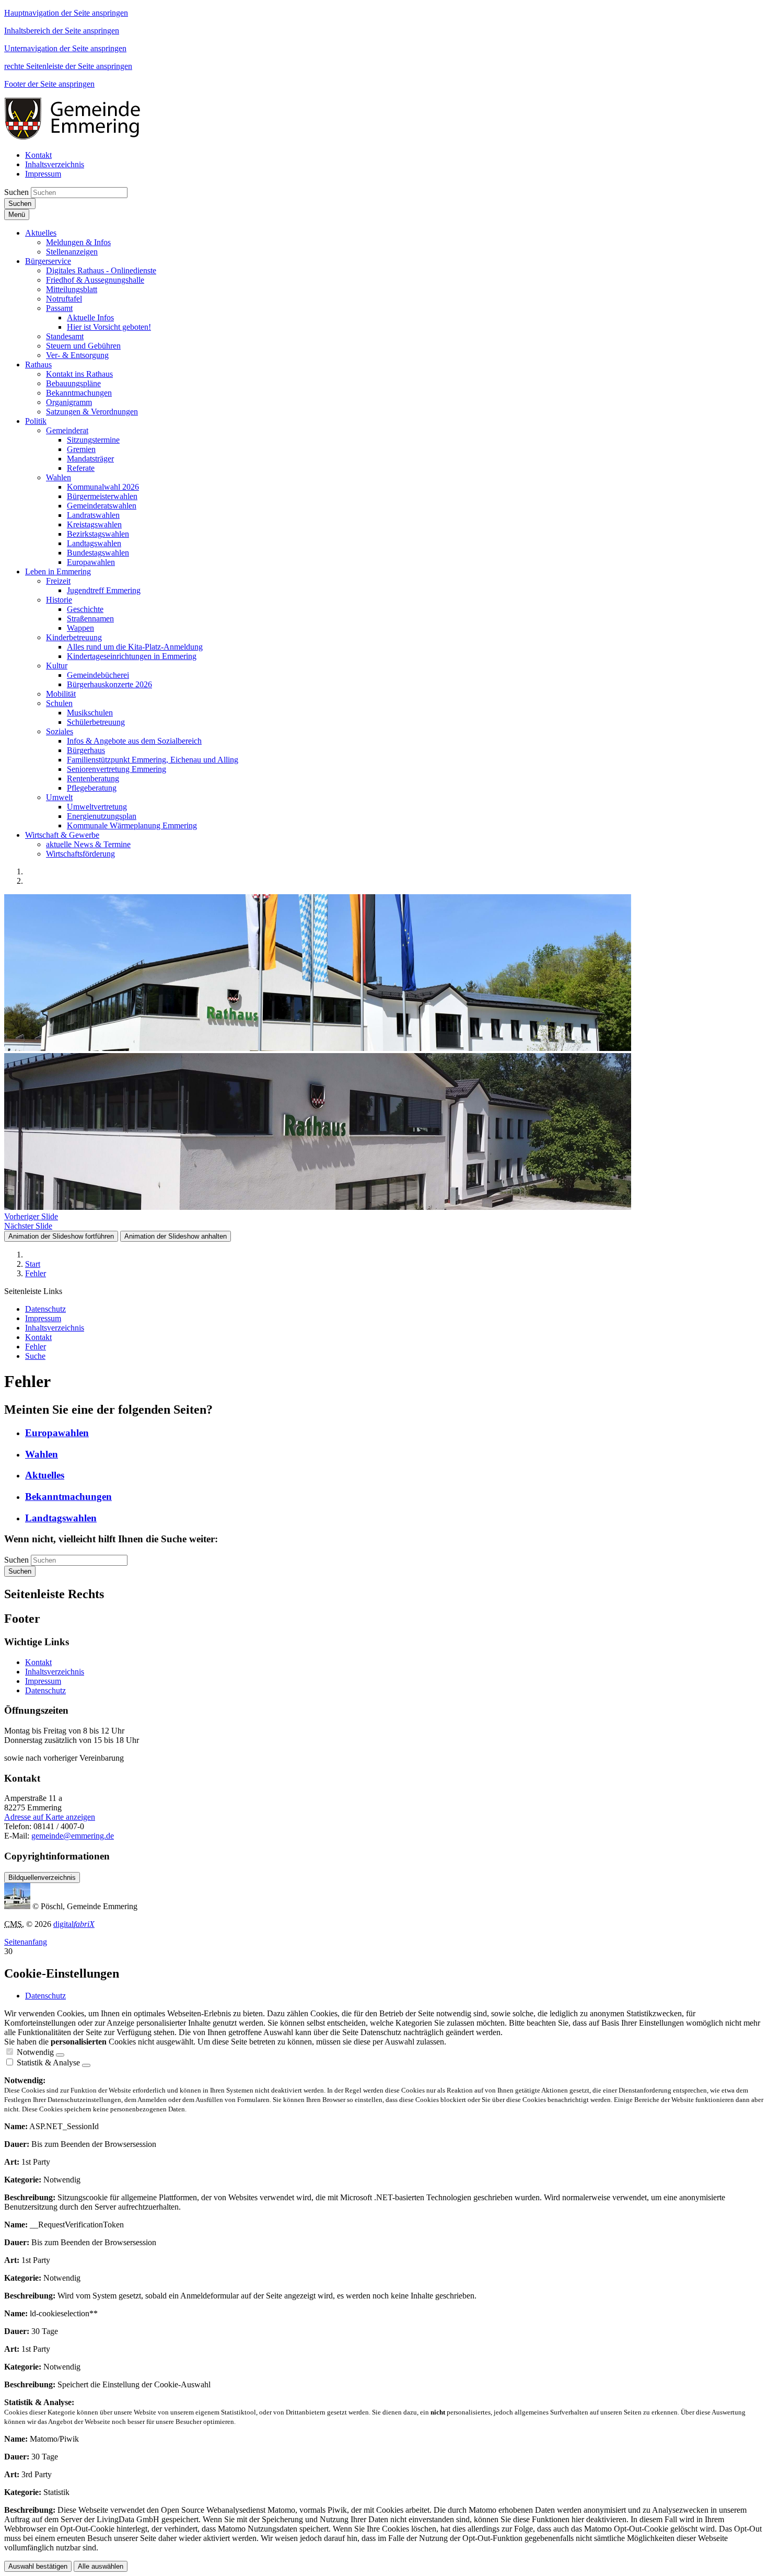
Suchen (16, 192)
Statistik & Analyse (48, 2063)
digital (74, 1924)
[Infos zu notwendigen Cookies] (60, 2055)
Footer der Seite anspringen (49, 84)
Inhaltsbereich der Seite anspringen (62, 31)
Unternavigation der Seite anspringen (65, 48)
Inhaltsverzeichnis (55, 1672)
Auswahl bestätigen (38, 2566)
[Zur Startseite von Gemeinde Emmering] (79, 137)
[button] (41, 233)
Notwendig (35, 2052)
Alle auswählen (101, 2566)
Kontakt (38, 1662)
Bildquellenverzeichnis (42, 1878)
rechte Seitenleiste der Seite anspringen (68, 66)
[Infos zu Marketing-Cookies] (86, 2065)
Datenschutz (45, 1690)
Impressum (43, 1681)
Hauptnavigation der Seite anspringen (66, 13)
